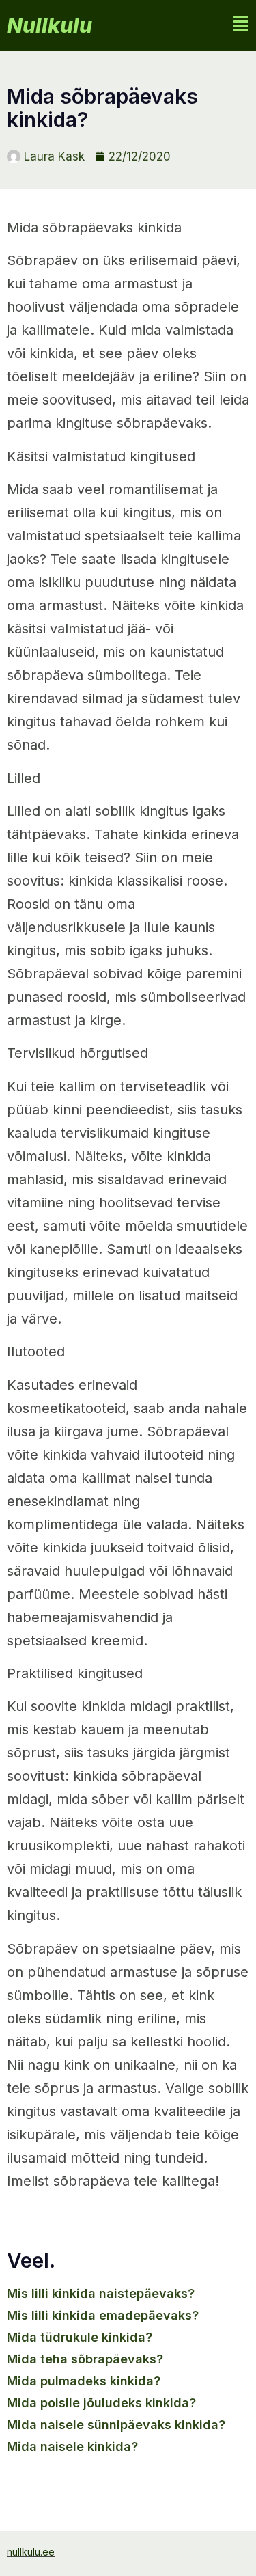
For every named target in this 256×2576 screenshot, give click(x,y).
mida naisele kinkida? (72, 2447)
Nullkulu (49, 25)
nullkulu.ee (31, 2552)
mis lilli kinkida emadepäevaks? (103, 2315)
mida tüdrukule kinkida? (80, 2337)
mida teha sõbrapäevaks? (85, 2359)
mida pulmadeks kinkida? (84, 2381)
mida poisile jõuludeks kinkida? (101, 2403)
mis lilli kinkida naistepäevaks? (101, 2293)
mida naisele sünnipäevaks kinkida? (116, 2425)
